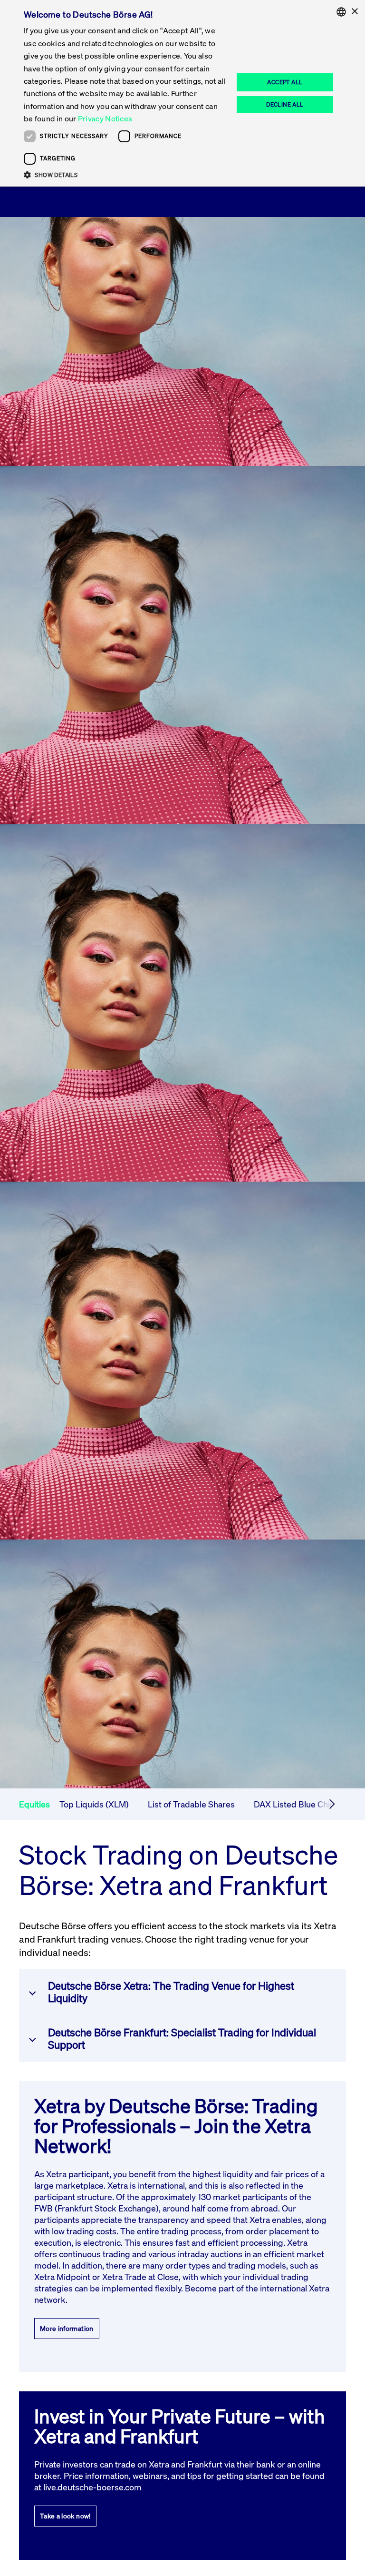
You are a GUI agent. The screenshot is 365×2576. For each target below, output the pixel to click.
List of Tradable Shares (191, 1804)
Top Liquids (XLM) (94, 1804)
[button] (125, 175)
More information (67, 2328)
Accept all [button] (285, 82)
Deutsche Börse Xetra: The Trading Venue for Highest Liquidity (171, 1992)
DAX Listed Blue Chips (297, 1804)
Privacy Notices (105, 118)
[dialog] (182, 93)
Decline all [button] (285, 104)
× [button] (354, 12)
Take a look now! (65, 2516)
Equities (34, 1804)
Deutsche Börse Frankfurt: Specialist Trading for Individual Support (182, 2038)
